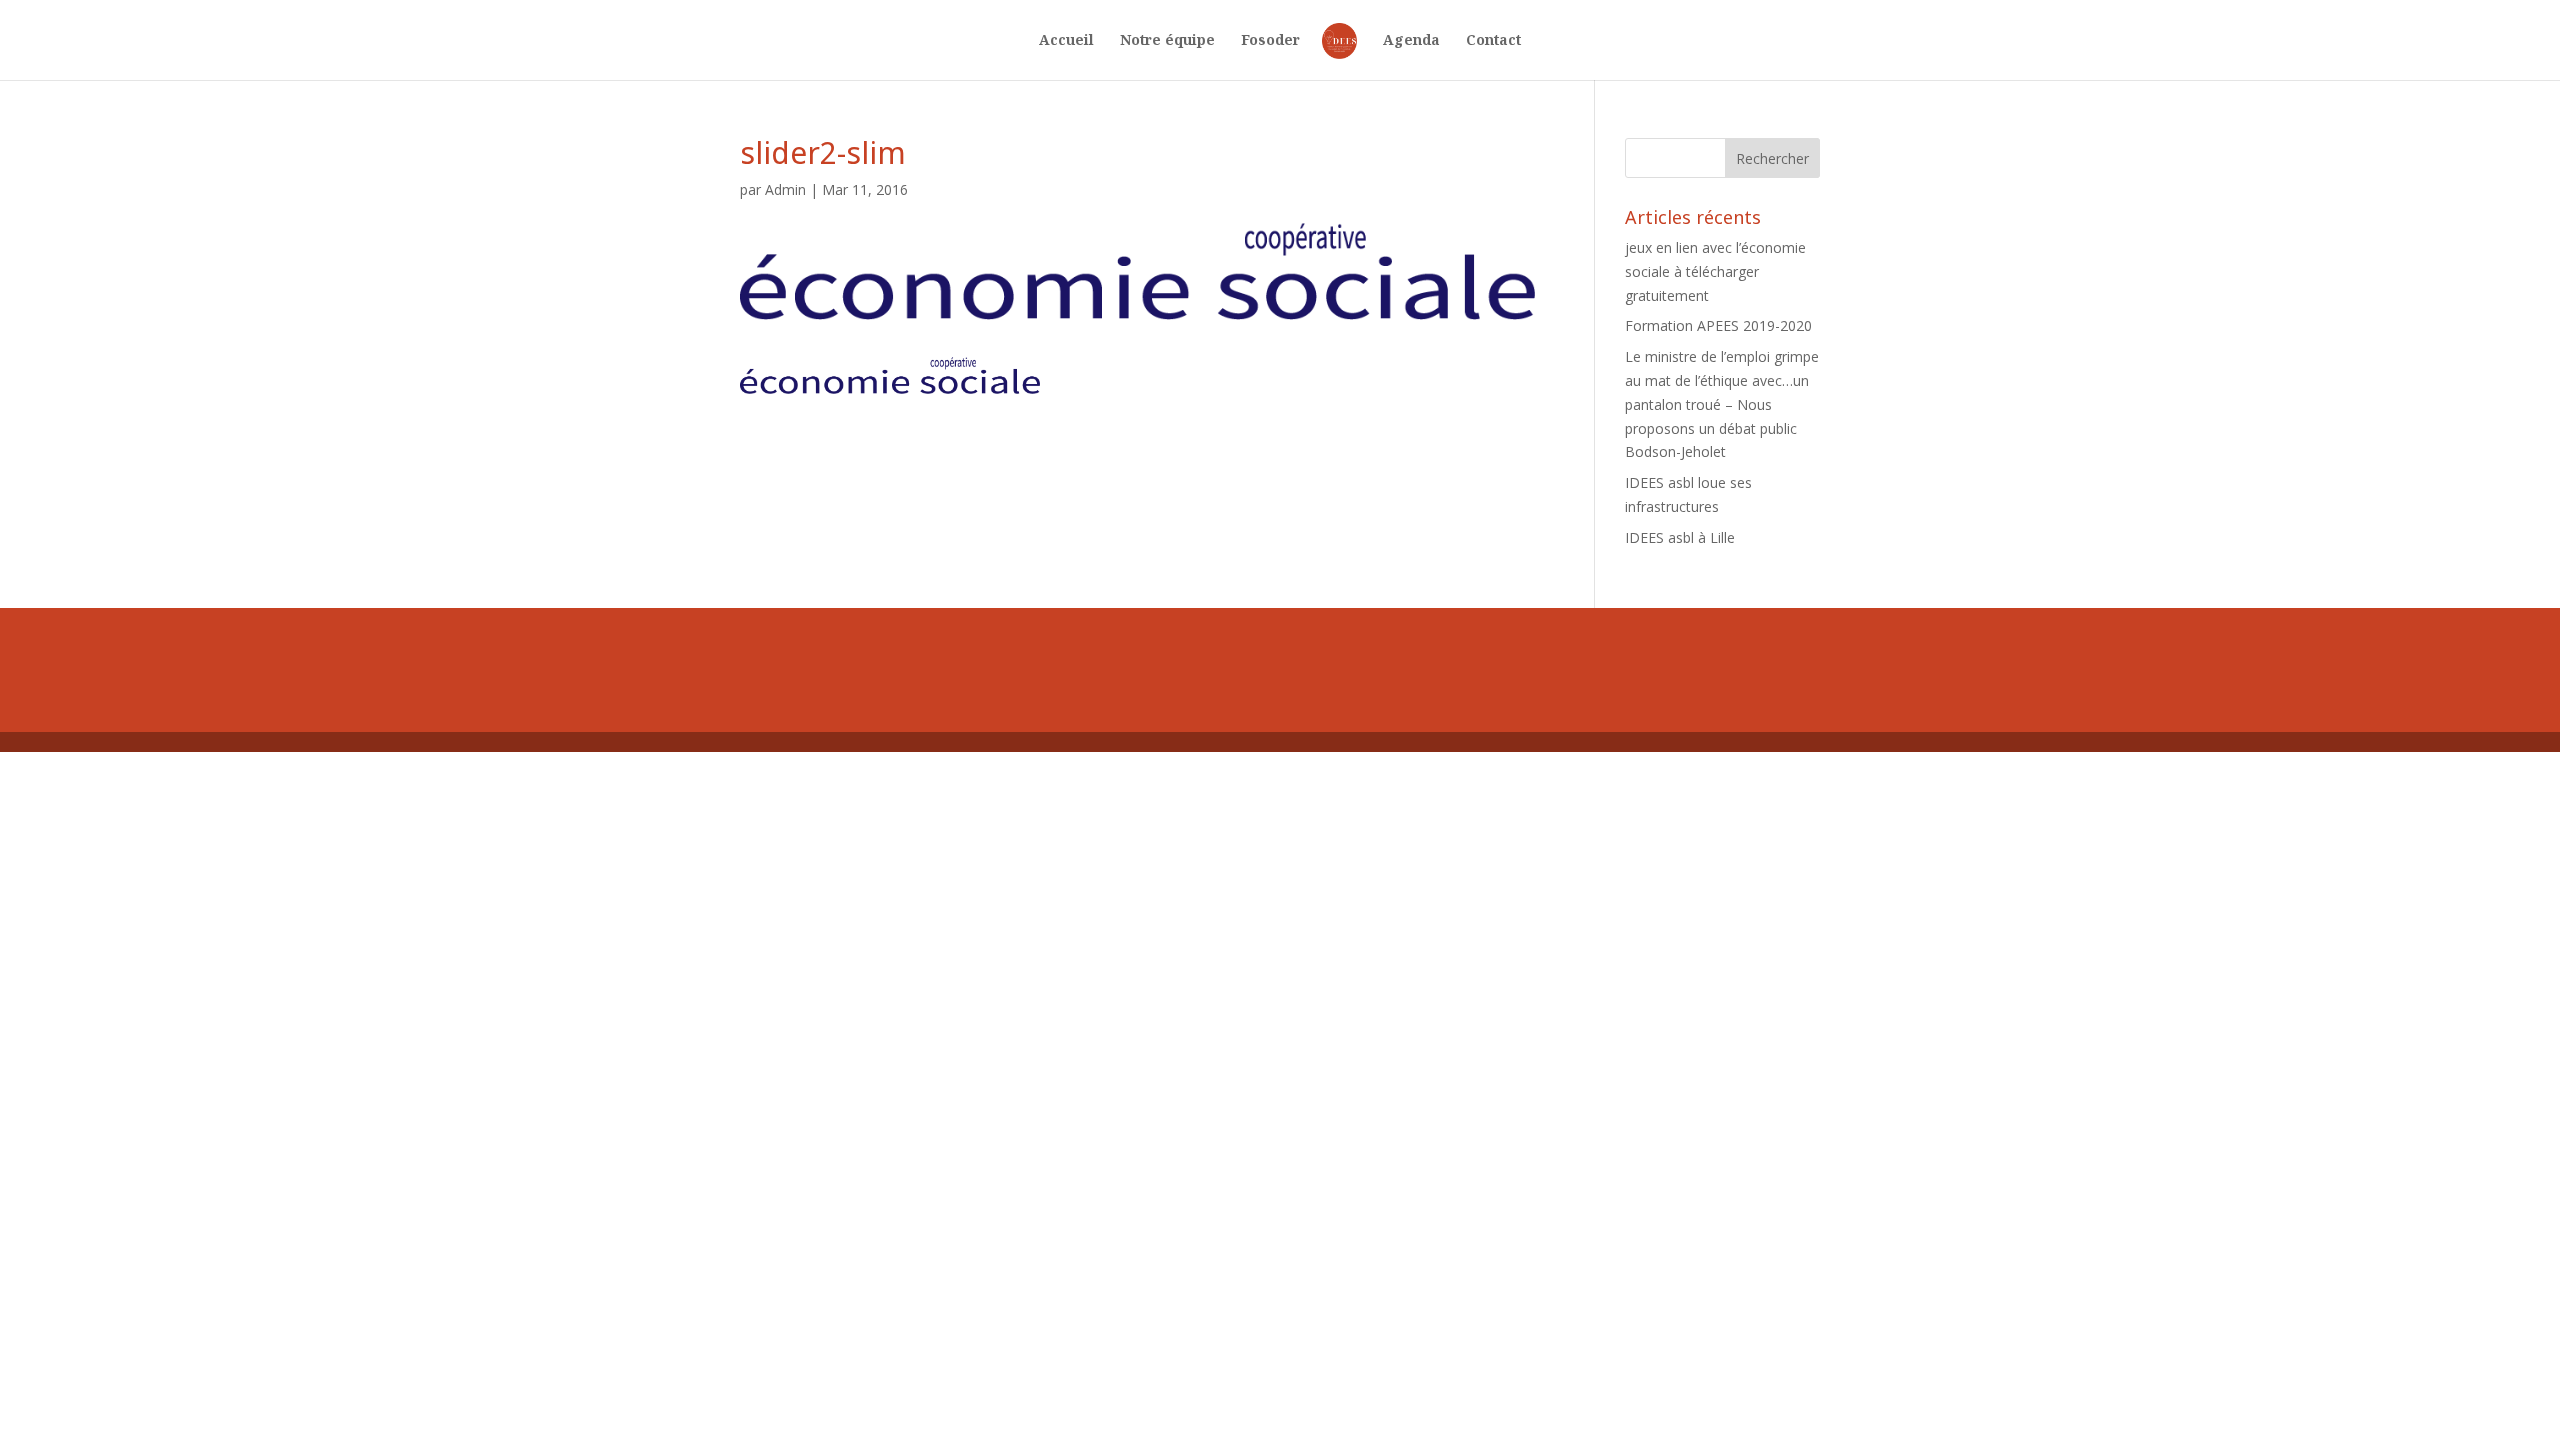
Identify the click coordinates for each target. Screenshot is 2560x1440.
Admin (785, 189)
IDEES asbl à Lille (1680, 537)
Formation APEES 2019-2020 (1718, 325)
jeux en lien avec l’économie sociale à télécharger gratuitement (1715, 271)
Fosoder (1270, 41)
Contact (1493, 41)
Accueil (1066, 41)
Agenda (1411, 41)
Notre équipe (1167, 41)
